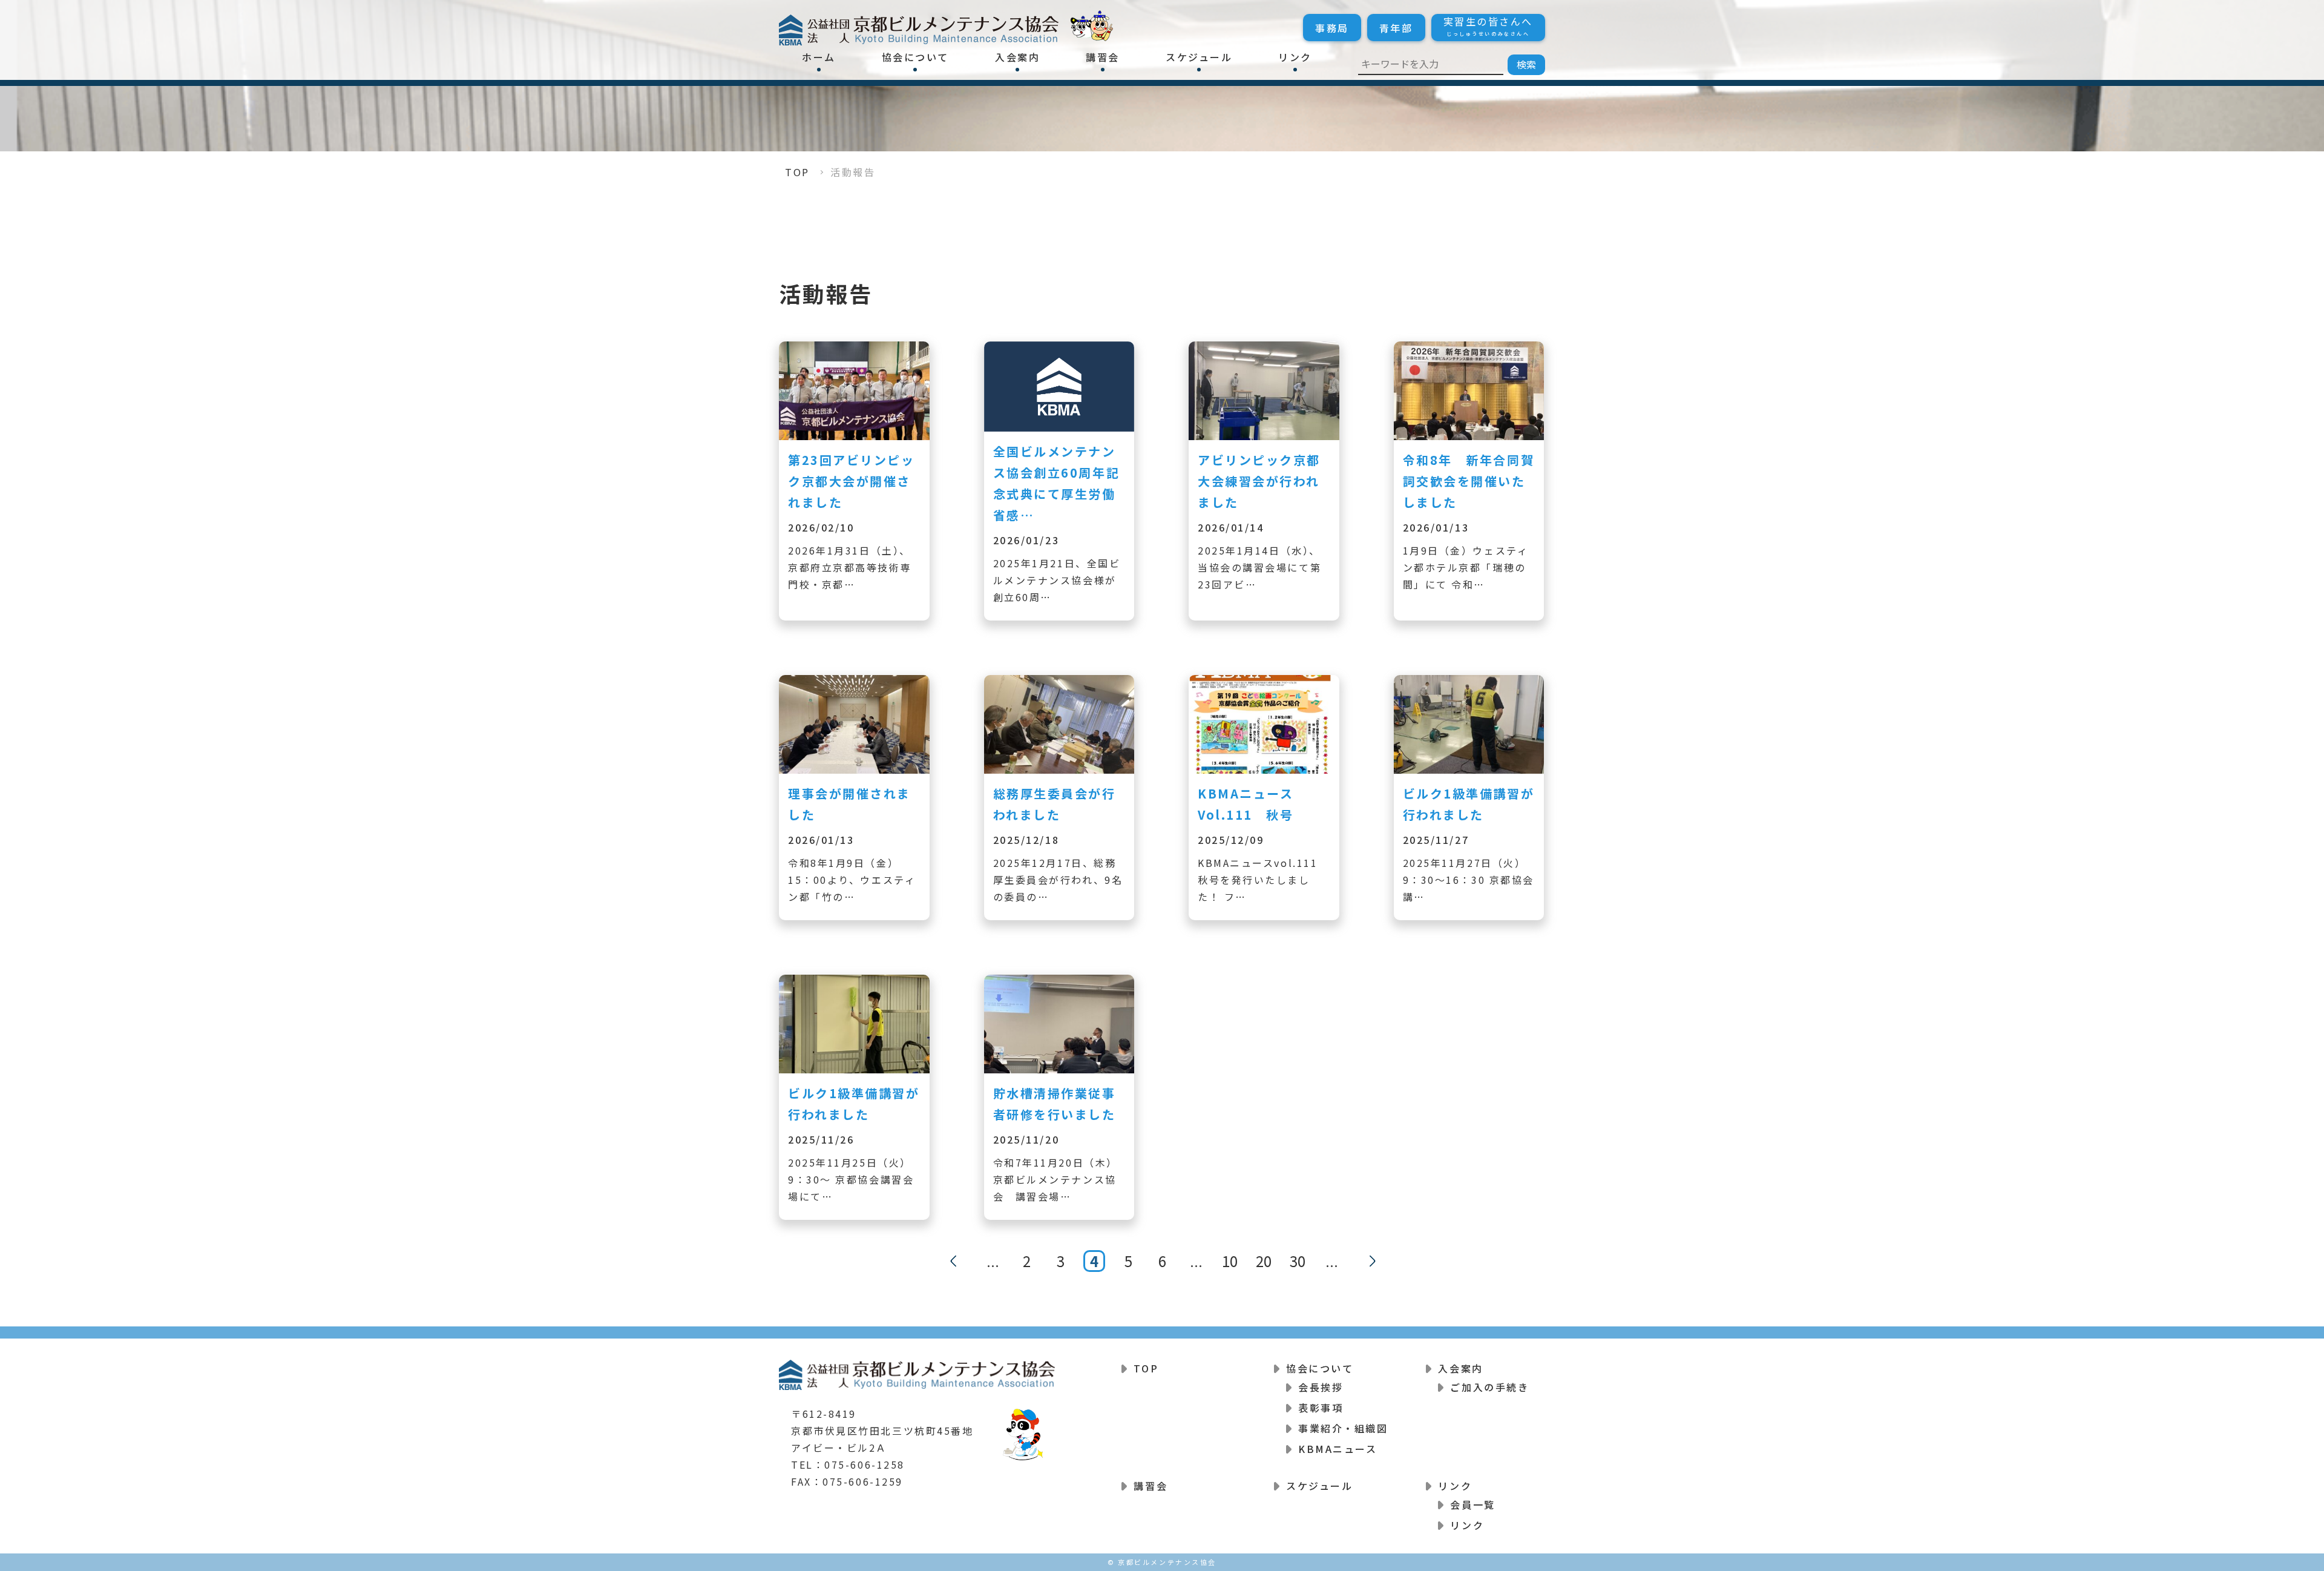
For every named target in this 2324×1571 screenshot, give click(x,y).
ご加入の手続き (1489, 1387)
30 (1298, 1261)
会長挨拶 (1321, 1387)
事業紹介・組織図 (1343, 1428)
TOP (797, 172)
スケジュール (1199, 57)
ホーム (819, 57)
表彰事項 (1321, 1408)
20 (1264, 1261)
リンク (1295, 57)
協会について (915, 57)
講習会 (1103, 57)
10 (1230, 1261)
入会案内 (1017, 57)
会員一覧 (1472, 1504)
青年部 (1396, 28)
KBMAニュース (1338, 1449)
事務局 (1332, 28)
